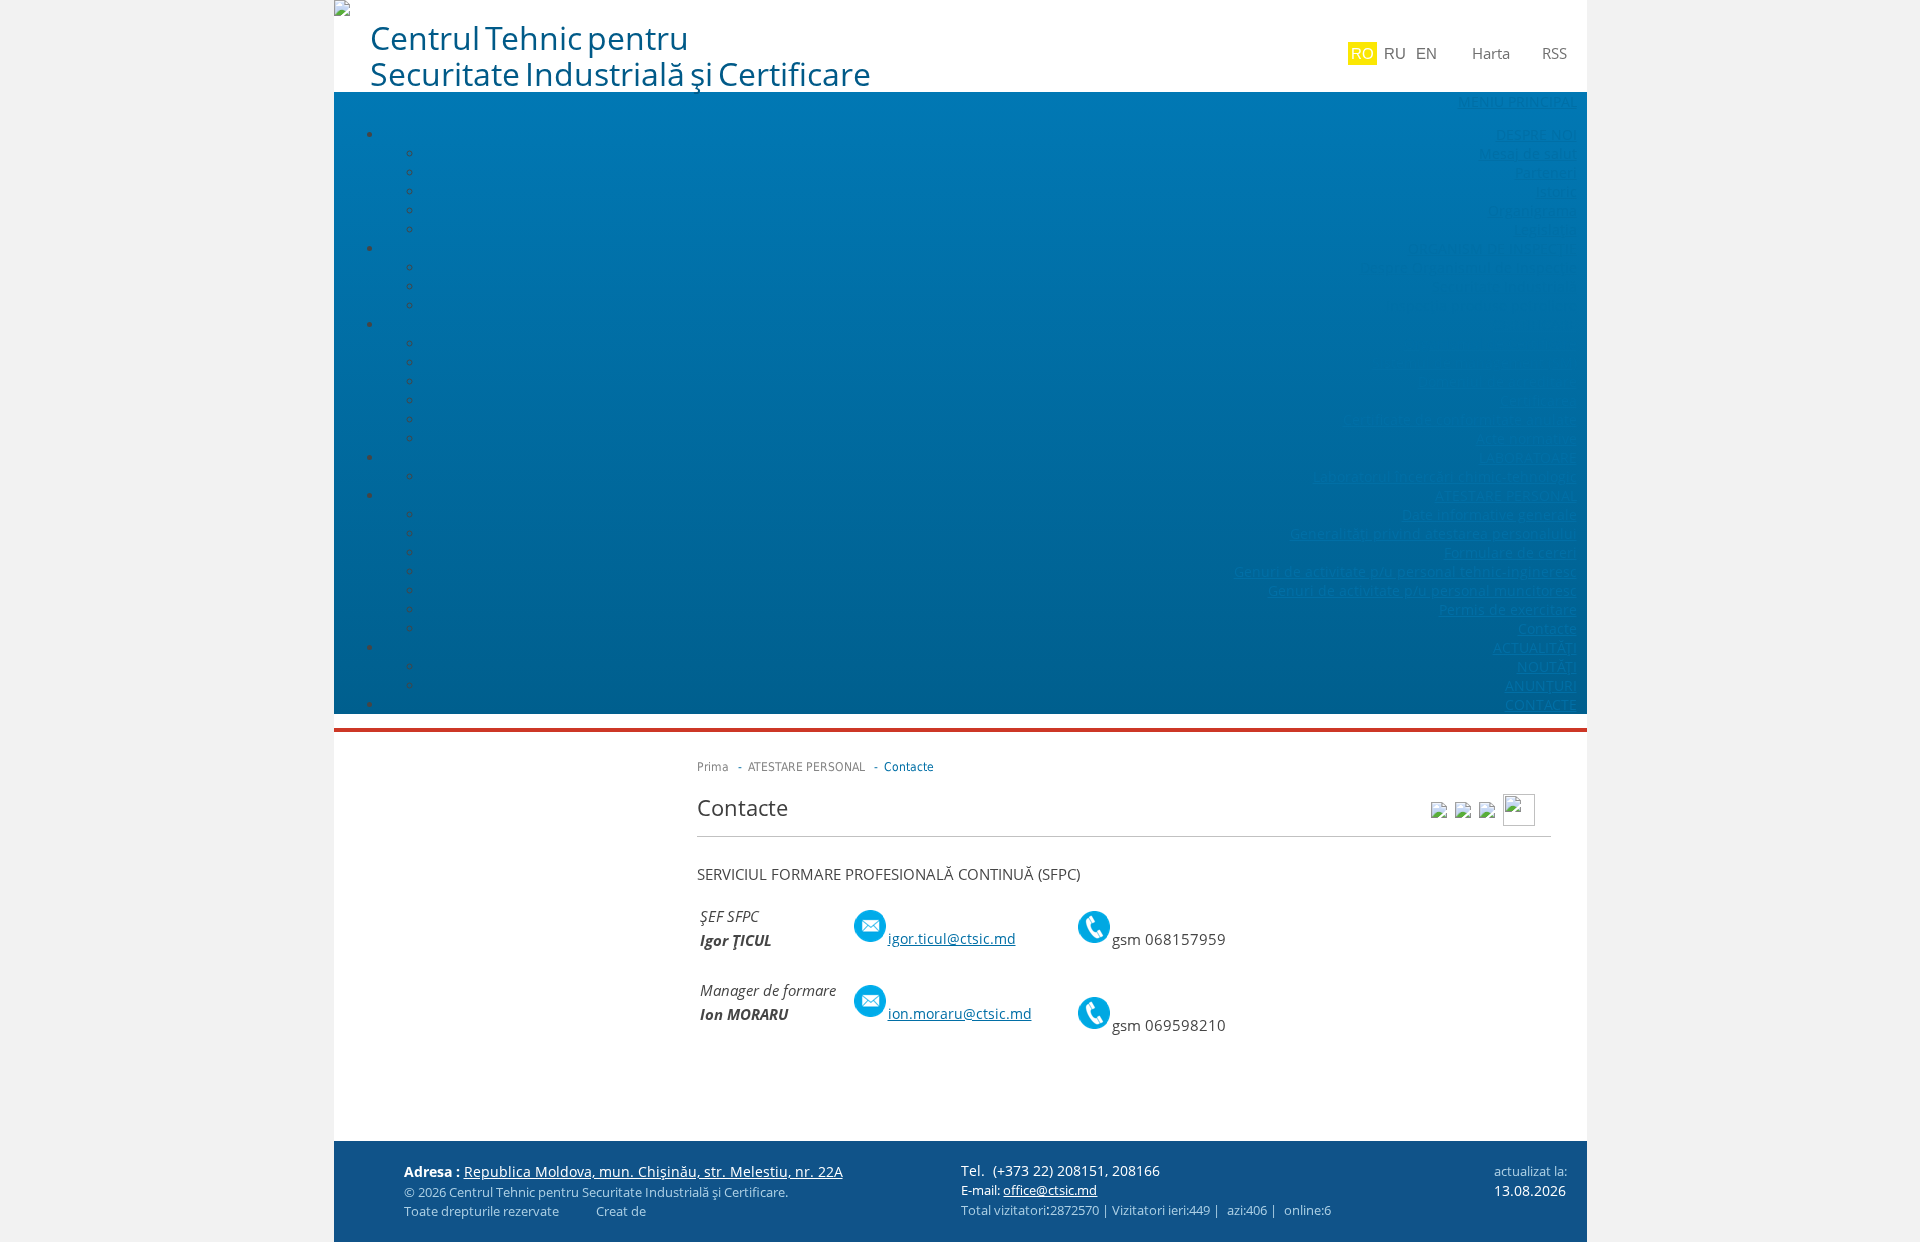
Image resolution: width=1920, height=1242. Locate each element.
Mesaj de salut (1528, 153)
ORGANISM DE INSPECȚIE (1492, 248)
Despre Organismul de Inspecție (1468, 267)
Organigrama (1532, 210)
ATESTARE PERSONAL (1506, 495)
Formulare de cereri (1510, 552)
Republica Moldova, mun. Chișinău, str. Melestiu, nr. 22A (653, 1171)
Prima (713, 767)
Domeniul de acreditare (1497, 381)
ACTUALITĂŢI (1535, 647)
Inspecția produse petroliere (1481, 305)
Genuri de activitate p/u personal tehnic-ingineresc (1405, 571)
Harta (1491, 53)
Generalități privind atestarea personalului (1433, 533)
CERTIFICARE (1535, 324)
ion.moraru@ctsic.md (960, 1013)
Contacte (1547, 628)
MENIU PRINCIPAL (1517, 101)
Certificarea (1538, 400)
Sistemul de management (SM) (1474, 362)
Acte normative (1526, 438)
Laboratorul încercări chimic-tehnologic (1445, 476)
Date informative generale (1489, 514)
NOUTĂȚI (1547, 666)
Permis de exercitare (1508, 609)
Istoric (1556, 191)
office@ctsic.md (1050, 1190)
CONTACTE (1541, 704)
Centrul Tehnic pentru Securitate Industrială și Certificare (620, 56)
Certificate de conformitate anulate (1460, 419)
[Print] (1519, 808)
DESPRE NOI (1536, 134)
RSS (1554, 53)
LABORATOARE (1528, 457)
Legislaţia (1545, 229)
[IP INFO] (573, 1211)
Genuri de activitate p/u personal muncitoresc (1422, 590)
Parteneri (1546, 172)
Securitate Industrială (1504, 286)
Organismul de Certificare (1490, 343)
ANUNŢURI (1541, 685)
